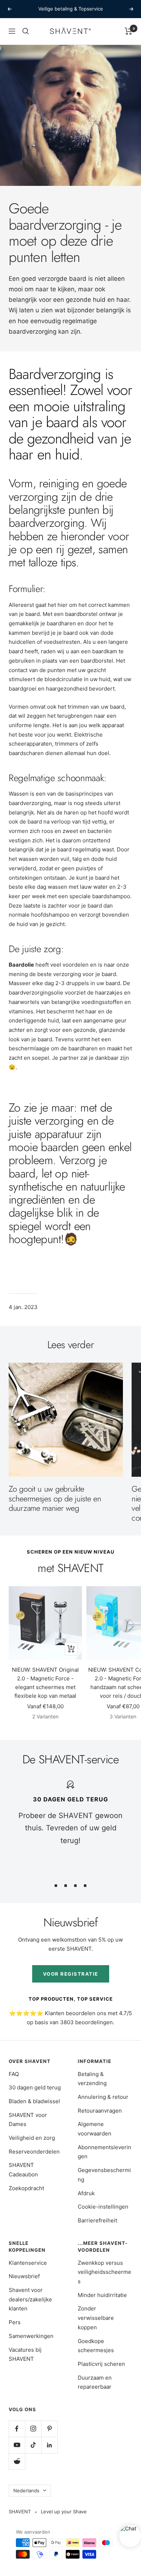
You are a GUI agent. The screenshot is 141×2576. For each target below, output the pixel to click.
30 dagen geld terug (35, 2087)
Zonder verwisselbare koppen (96, 2318)
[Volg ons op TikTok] (33, 2445)
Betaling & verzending (92, 2079)
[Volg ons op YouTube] (17, 2445)
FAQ (14, 2074)
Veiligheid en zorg (32, 2138)
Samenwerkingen (31, 2336)
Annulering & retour (103, 2097)
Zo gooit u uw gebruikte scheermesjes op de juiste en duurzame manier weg (55, 1498)
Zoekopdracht (26, 2188)
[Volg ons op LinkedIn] (49, 2445)
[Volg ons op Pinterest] (49, 2429)
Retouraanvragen (100, 2111)
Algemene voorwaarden (95, 2129)
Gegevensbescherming (104, 2175)
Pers (15, 2322)
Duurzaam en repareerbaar (95, 2382)
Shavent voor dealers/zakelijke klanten (30, 2299)
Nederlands (26, 2490)
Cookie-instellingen (103, 2207)
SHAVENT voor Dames (28, 2120)
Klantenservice (28, 2263)
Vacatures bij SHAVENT (25, 2354)
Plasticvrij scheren (101, 2364)
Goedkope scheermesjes (96, 2346)
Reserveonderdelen (34, 2152)
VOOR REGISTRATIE (71, 1974)
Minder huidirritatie (102, 2295)
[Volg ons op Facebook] (17, 2429)
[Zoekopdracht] (26, 31)
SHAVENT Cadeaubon (23, 2170)
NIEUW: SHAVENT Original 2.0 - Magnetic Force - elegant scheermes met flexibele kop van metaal (45, 1683)
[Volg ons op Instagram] (33, 2429)
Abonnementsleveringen (104, 2152)
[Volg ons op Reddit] (17, 2461)
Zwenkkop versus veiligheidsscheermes (104, 2272)
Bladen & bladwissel (34, 2101)
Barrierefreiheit (97, 2220)
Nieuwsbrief (24, 2276)
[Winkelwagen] (129, 31)
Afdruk (86, 2193)
